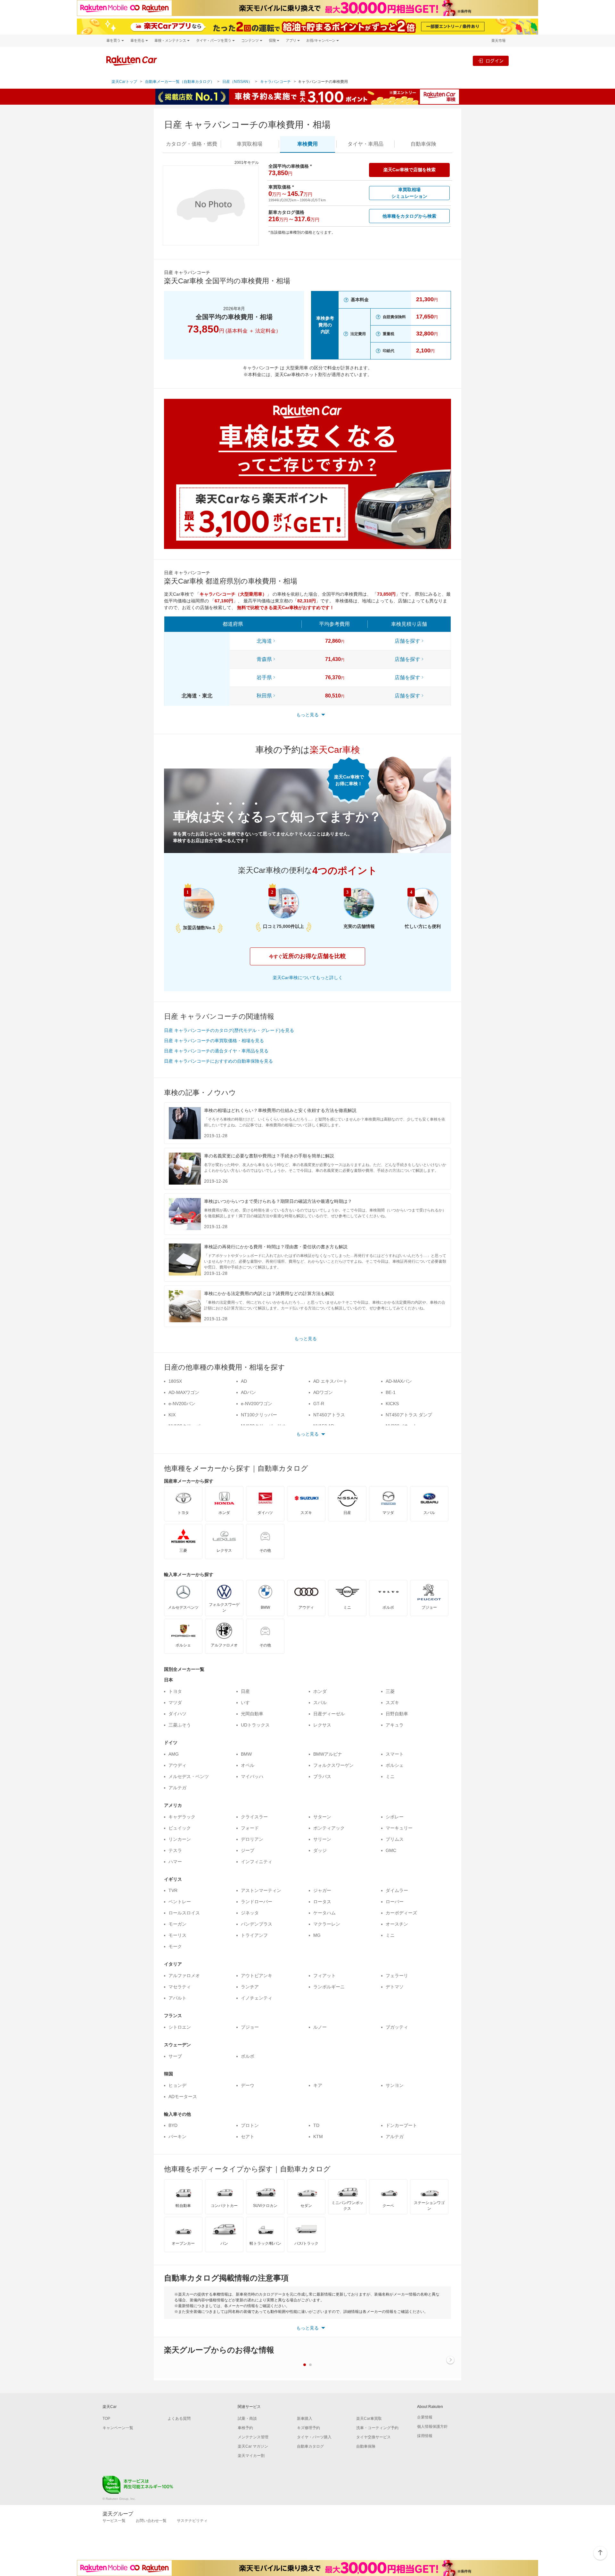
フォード (250, 1828)
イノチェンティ (257, 1998)
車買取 (250, 144)
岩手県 (264, 677)
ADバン (248, 1392)
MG (317, 1935)
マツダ (175, 1703)
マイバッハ (252, 1776)
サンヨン (395, 2085)
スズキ (392, 1703)
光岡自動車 (252, 1714)
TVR (173, 1890)
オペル (248, 1765)
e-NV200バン (182, 1404)
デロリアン (252, 1839)
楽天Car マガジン (253, 2446)
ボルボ (248, 2056)
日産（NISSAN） (237, 82)
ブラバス (322, 1776)
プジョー (250, 2027)
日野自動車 (397, 1714)
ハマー (175, 1862)
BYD (173, 2125)
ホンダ (320, 1691)
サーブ (175, 2056)
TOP (106, 2419)
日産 (245, 1691)
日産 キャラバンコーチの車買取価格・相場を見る (214, 1041)
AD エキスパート (330, 1381)
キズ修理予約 (308, 2428)
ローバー (395, 1902)
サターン (322, 1817)
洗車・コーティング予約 (377, 2428)
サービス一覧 (114, 2521)
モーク (175, 1946)
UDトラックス (255, 1725)
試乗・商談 (247, 2419)
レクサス (322, 1725)
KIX (172, 1415)
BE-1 (391, 1392)
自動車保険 (366, 2446)
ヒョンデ (177, 2085)
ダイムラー (397, 1890)
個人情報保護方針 (432, 2427)
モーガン (177, 1924)
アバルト (177, 1998)
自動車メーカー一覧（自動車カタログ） (180, 82)
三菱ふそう (180, 1725)
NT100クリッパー (259, 1415)
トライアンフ (254, 1935)
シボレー (395, 1817)
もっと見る (306, 1339)
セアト (248, 2137)
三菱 (390, 1691)
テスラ (175, 1850)
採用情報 (425, 2436)
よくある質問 (179, 2419)
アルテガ (177, 1788)
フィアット (324, 1976)
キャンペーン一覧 (118, 2428)
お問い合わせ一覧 (151, 2521)
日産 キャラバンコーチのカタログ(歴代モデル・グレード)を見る (229, 1030)
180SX (175, 1381)
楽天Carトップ (124, 82)
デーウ (248, 2085)
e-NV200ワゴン (257, 1404)
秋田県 (264, 696)
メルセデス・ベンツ (189, 1776)
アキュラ (395, 1725)
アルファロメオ (184, 1976)
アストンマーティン (261, 1890)
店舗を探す (407, 641)
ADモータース (183, 2097)
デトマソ (395, 1987)
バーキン (177, 2137)
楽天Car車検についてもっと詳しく (308, 978)
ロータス (322, 1902)
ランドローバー (257, 1902)
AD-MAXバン (399, 1381)
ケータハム (324, 1913)
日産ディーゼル (329, 1714)
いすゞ (248, 1703)
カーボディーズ (401, 1913)
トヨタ (175, 1691)
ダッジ (320, 1850)
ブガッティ (397, 2027)
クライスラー (254, 1817)
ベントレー (180, 1902)
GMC (391, 1850)
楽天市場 (498, 40)
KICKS (392, 1404)
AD (244, 1381)
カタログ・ (192, 144)
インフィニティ (257, 1862)
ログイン (495, 61)
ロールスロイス (184, 1913)
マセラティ (180, 1987)
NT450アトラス (329, 1415)
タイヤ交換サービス (373, 2437)
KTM (318, 2137)
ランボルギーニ (329, 1987)
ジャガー (322, 1890)
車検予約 (245, 2428)
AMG (174, 1754)
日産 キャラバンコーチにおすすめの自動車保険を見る (218, 1061)
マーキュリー (399, 1828)
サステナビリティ (192, 2521)
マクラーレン (327, 1924)
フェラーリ (397, 1976)
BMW (246, 1754)
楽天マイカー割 (251, 2456)
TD (316, 2125)
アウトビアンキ (257, 1976)
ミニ (390, 1776)
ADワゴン (323, 1392)
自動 (423, 144)
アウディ (177, 1765)
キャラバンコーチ (275, 82)
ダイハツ (177, 1714)
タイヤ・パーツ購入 (314, 2437)
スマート (395, 1754)
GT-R (319, 1404)
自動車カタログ (310, 2446)
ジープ (248, 1850)
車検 (307, 144)
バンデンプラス (257, 1924)
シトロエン (180, 2027)
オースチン (397, 1924)
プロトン (250, 2125)
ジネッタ (250, 1913)
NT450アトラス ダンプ (409, 1415)
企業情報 (425, 2417)
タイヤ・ (365, 144)
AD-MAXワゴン (184, 1392)
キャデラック (182, 1817)
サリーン (322, 1839)
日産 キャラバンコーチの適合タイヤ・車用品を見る (216, 1051)
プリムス (395, 1839)
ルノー (320, 2027)
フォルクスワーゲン (333, 1765)
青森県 (264, 659)
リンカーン (180, 1839)
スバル (320, 1703)
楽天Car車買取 (369, 2419)
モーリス (177, 1935)
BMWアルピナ (328, 1754)
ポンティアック (329, 1828)
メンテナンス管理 (253, 2437)
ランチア (250, 1987)
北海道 (264, 641)
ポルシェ (395, 1765)
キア (318, 2085)
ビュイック (180, 1828)
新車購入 (305, 2419)
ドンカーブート (401, 2125)
